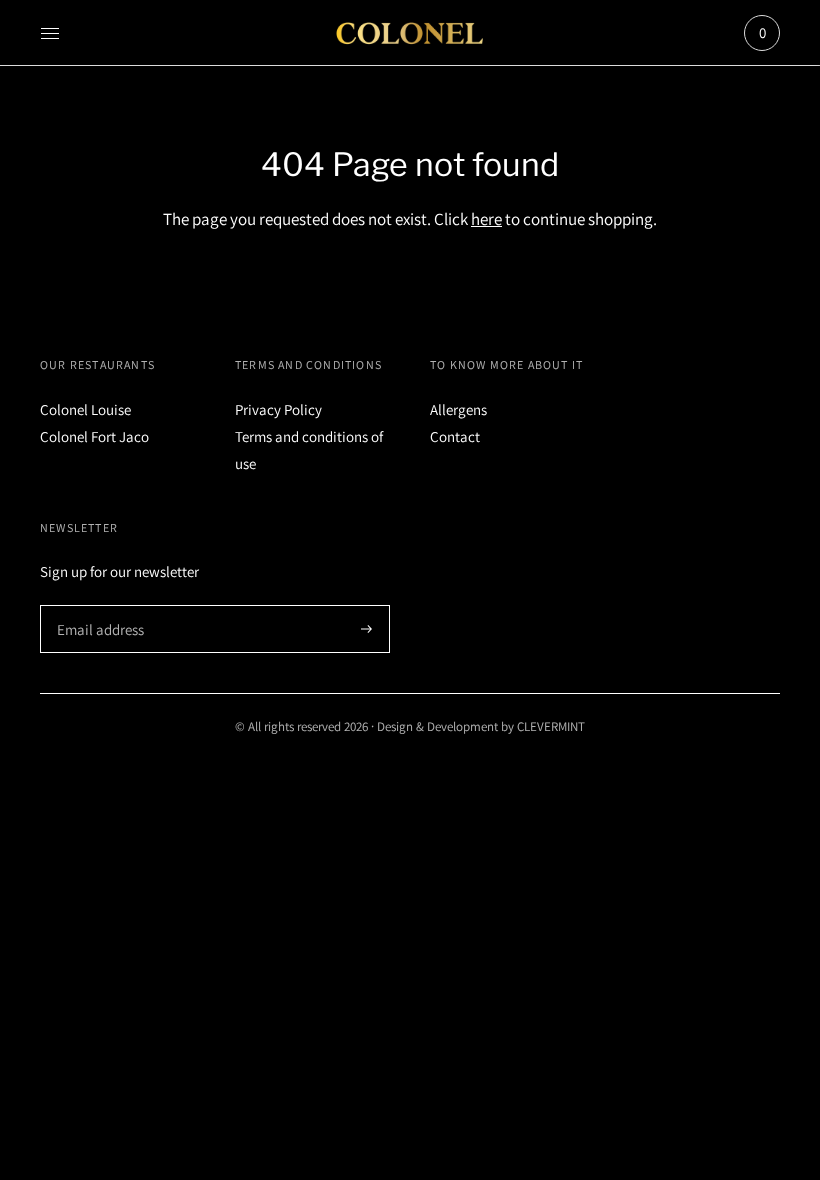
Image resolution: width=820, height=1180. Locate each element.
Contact (455, 436)
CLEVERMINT (551, 726)
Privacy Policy (278, 409)
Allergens (458, 409)
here (486, 219)
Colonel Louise (85, 409)
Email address (97, 605)
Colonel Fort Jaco (94, 436)
